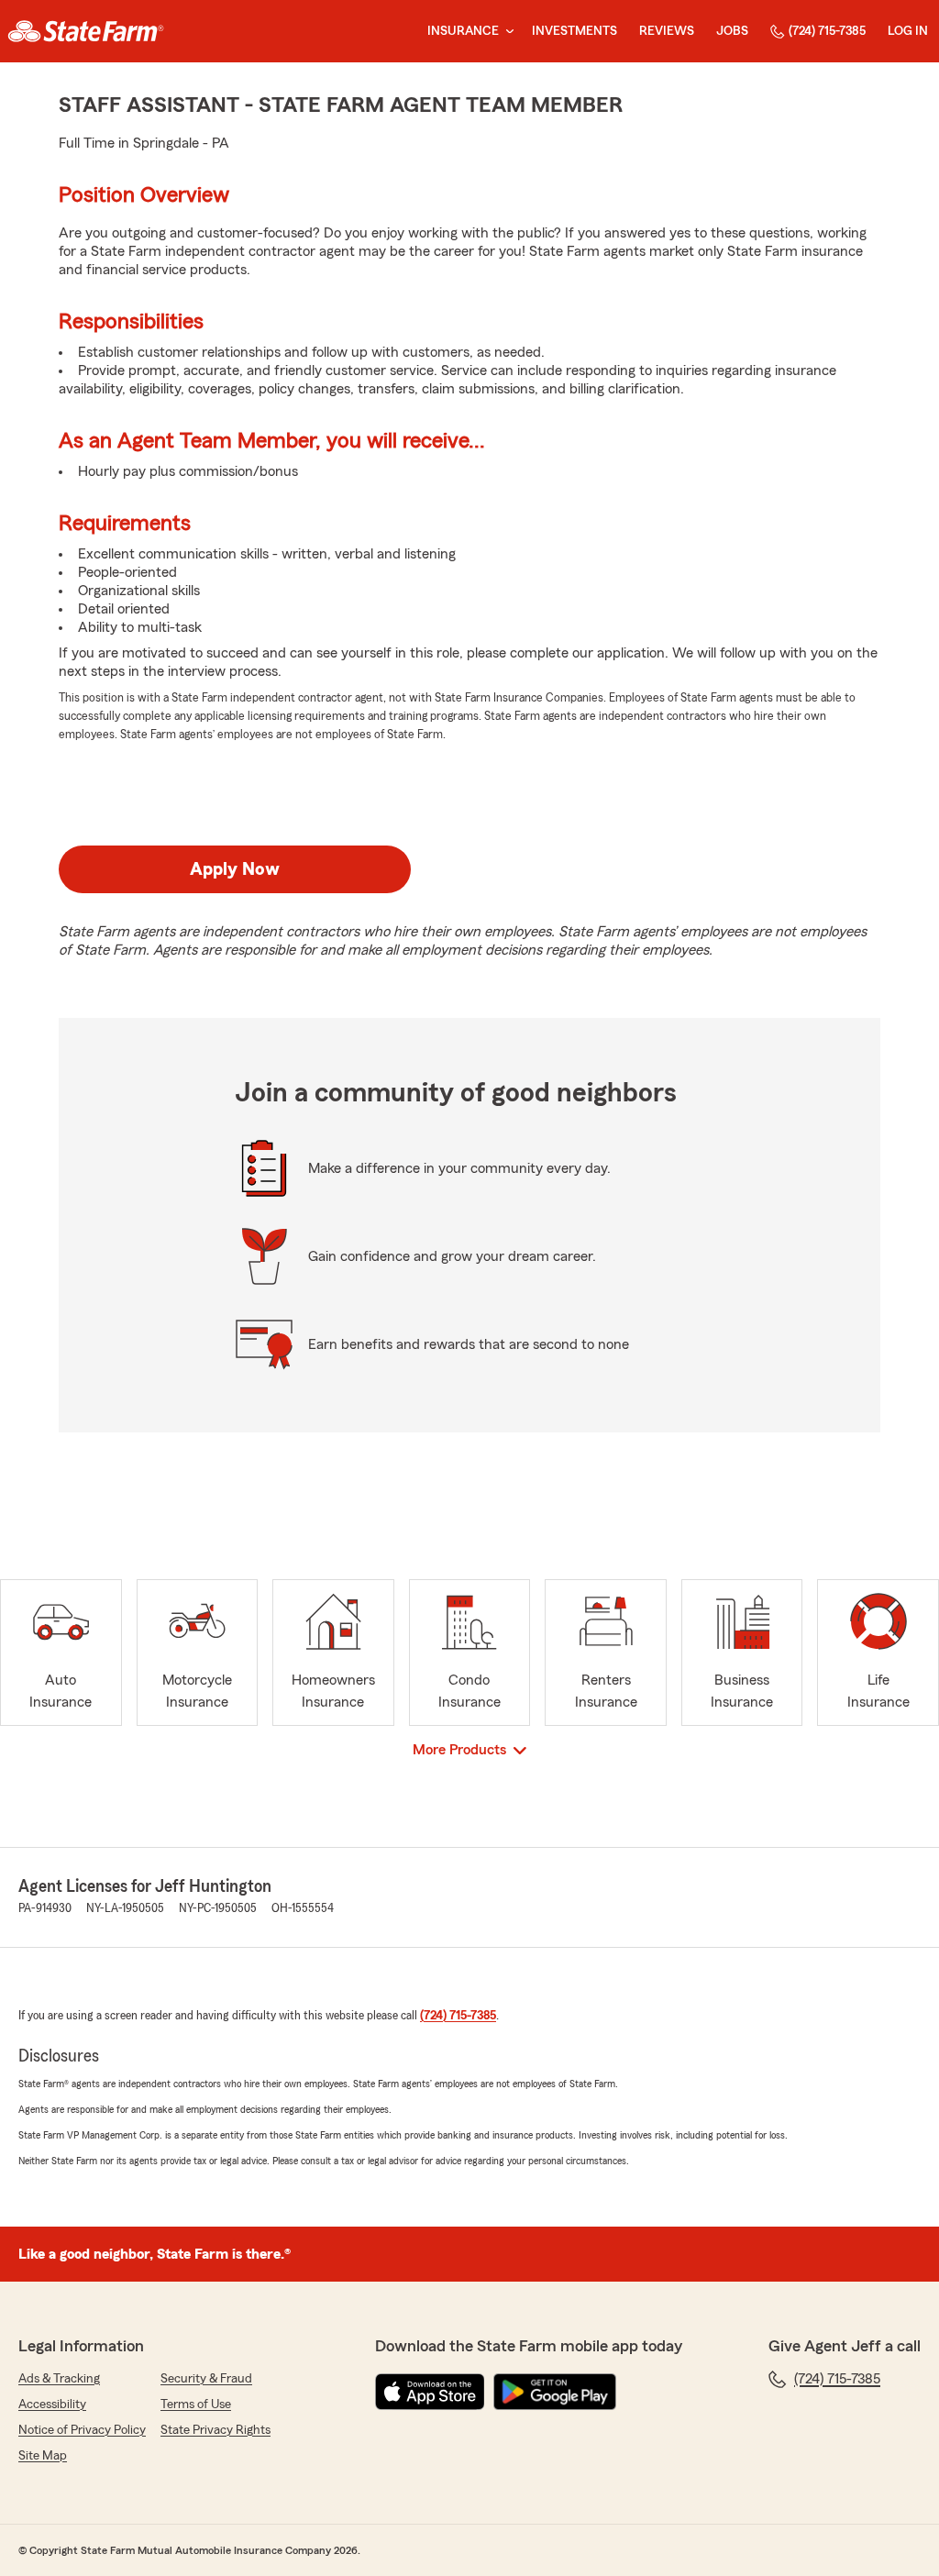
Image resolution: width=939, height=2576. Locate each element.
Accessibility (52, 2405)
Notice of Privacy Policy (82, 2430)
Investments (574, 31)
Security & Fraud (206, 2379)
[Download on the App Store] (430, 2392)
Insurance (463, 31)
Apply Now (235, 869)
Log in (908, 31)
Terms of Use (196, 2405)
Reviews (667, 31)
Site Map (43, 2456)
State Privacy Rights (215, 2430)
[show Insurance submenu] (506, 32)
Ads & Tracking (59, 2379)
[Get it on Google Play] (555, 2392)
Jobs (732, 31)
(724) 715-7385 (827, 31)
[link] (86, 31)
